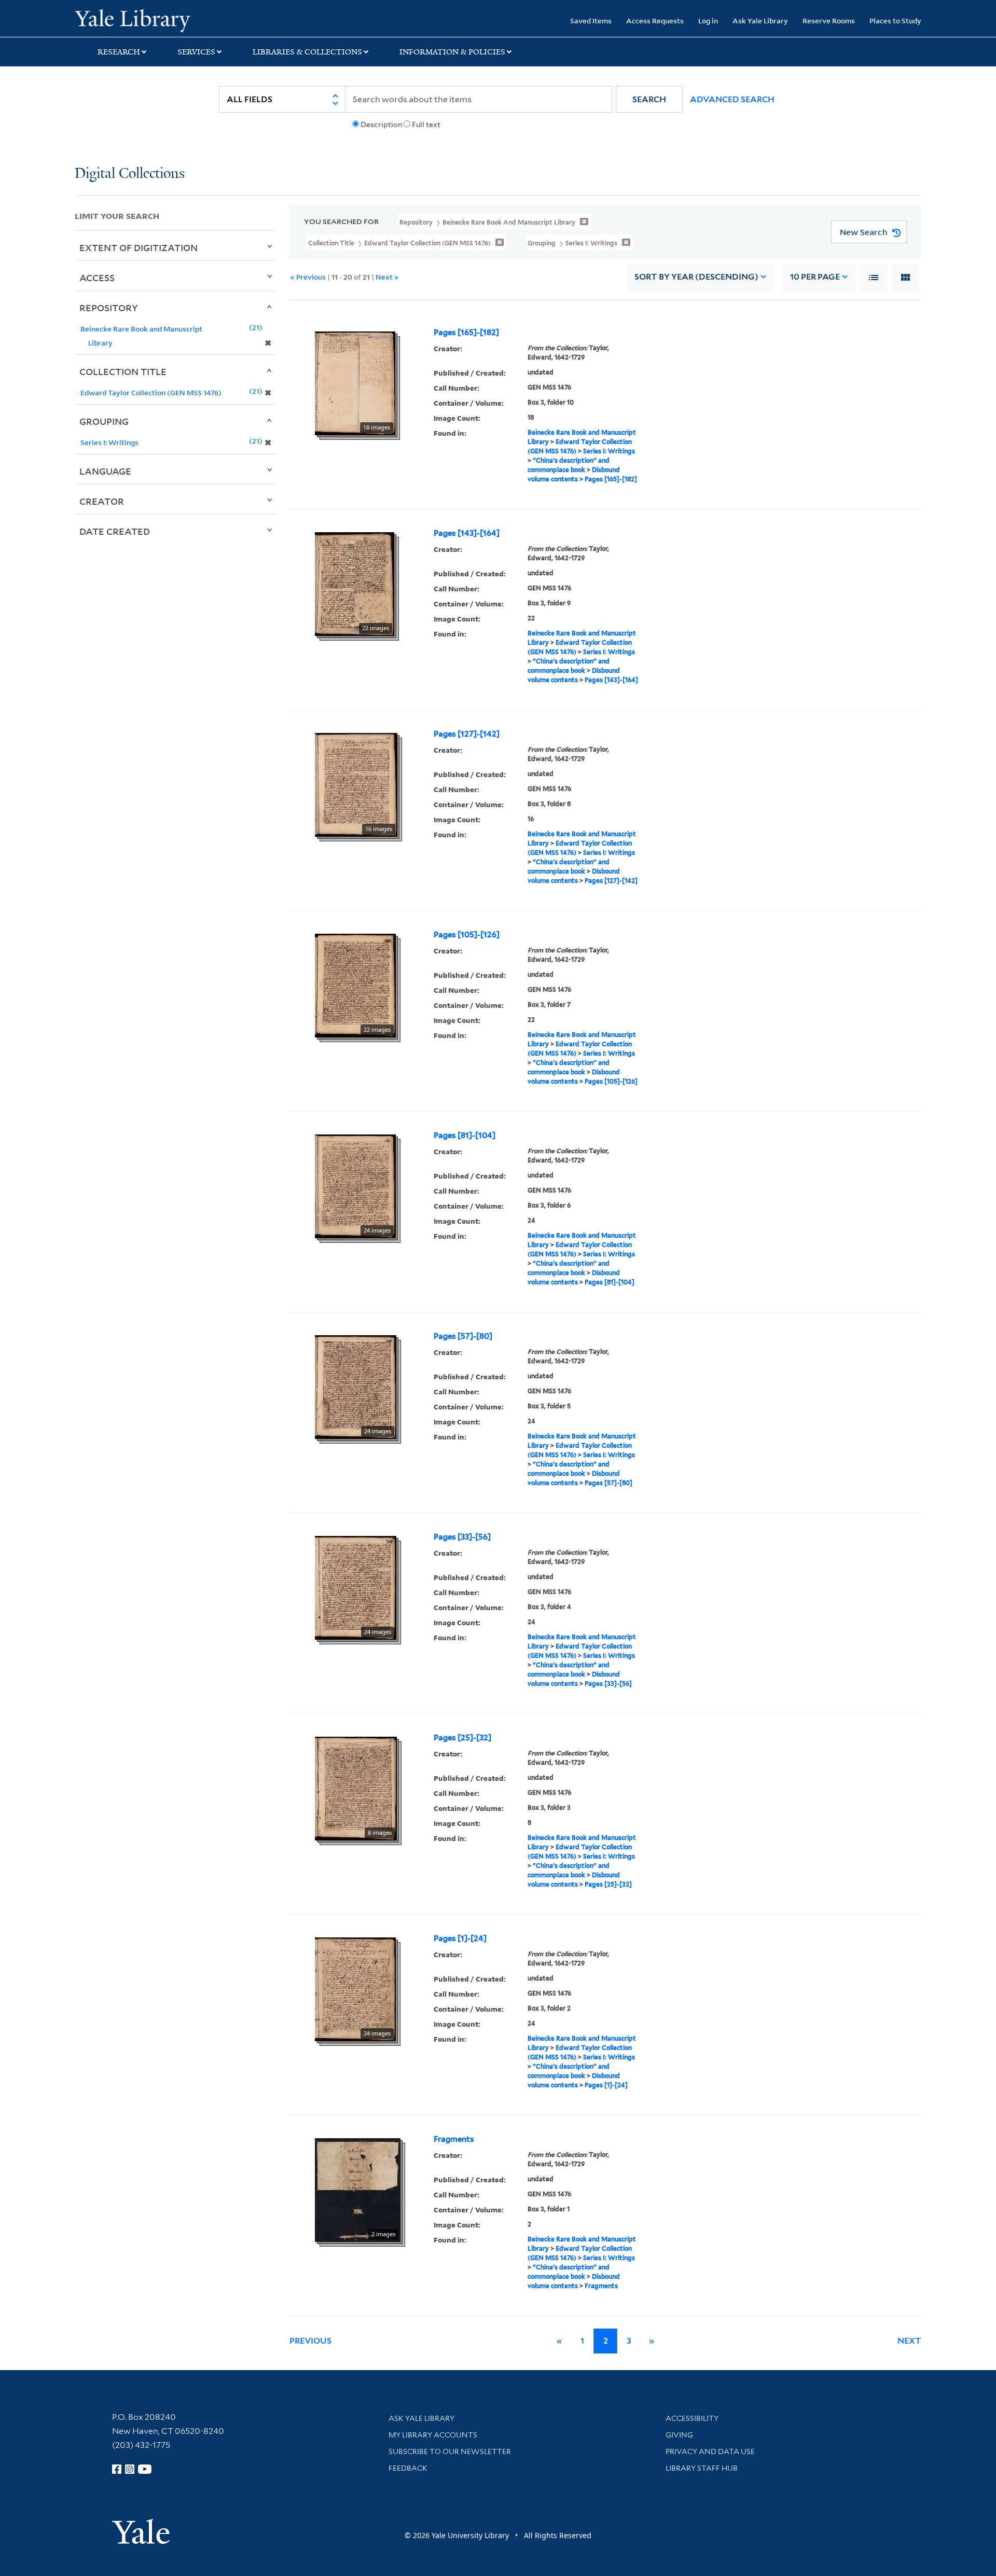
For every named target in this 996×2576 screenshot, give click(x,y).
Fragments (454, 2139)
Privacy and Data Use (710, 2452)
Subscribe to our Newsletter (450, 2452)
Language (105, 471)
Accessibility (692, 2418)
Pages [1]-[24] (460, 1938)
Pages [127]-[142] (467, 734)
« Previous (308, 277)
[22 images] (355, 583)
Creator (102, 501)
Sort (696, 277)
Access (97, 278)
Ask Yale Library (760, 20)
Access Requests (655, 20)
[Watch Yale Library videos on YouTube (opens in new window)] (145, 2469)
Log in (708, 20)
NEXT (909, 2341)
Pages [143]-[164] (467, 533)
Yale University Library (138, 20)
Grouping (104, 421)
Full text (426, 124)
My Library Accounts (433, 2435)
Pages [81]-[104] (465, 1135)
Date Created (115, 531)
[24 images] (355, 1185)
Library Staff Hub (702, 2468)
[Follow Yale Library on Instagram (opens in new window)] (130, 2469)
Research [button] (119, 52)
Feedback (408, 2468)
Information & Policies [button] (452, 52)
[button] (649, 99)
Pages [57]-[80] (463, 1336)
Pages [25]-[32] (462, 1738)
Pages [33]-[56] (462, 1537)
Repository (109, 308)
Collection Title (123, 371)
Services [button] (196, 52)
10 (815, 277)
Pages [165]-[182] (466, 333)
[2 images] (358, 2189)
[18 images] (355, 382)
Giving (679, 2435)
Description (381, 124)
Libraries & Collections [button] (307, 52)
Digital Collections (130, 174)
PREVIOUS (310, 2341)
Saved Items (591, 20)
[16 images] (356, 784)
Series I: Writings (609, 451)
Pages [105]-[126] (467, 935)
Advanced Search (732, 99)
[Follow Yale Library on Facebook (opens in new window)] (117, 2469)
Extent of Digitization (139, 247)
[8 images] (356, 1788)
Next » (387, 277)
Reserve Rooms (829, 20)
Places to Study (895, 20)
